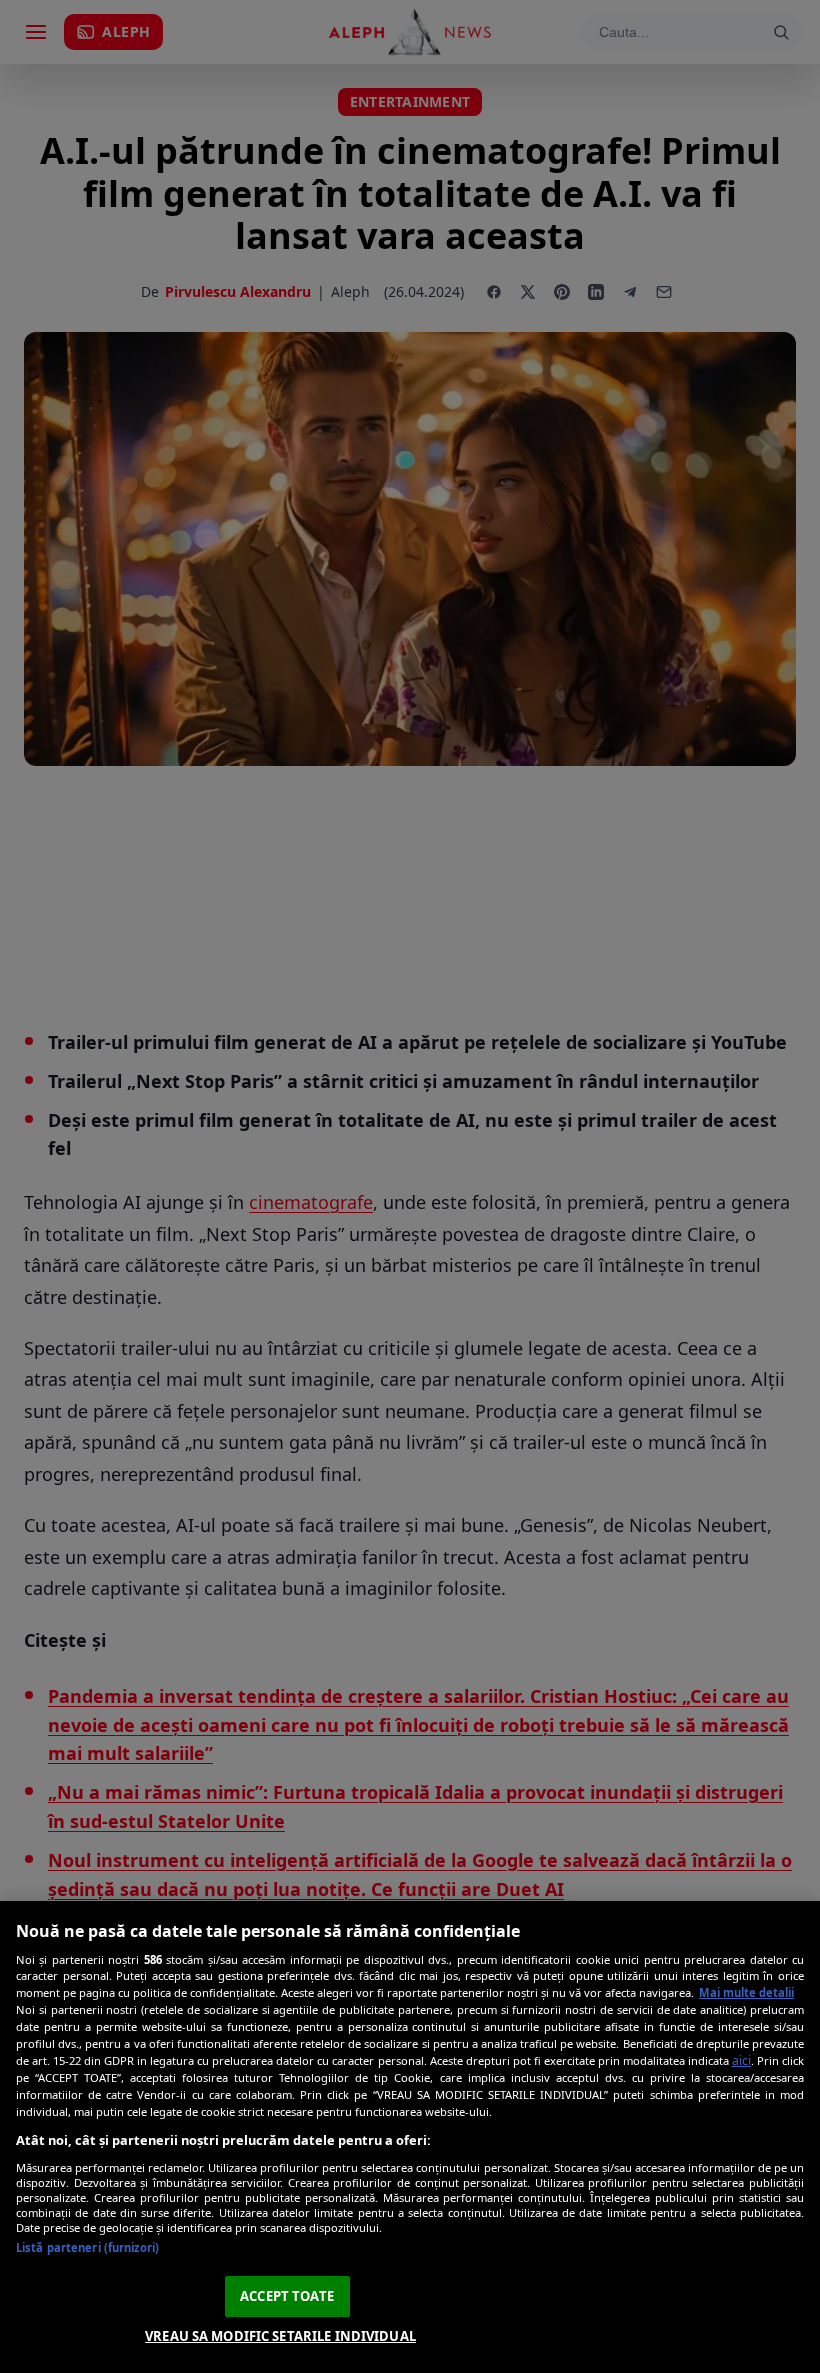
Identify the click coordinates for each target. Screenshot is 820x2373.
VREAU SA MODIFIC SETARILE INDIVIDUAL (280, 2336)
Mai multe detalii (746, 1992)
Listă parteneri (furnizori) (87, 2247)
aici (741, 2060)
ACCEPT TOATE (287, 2296)
